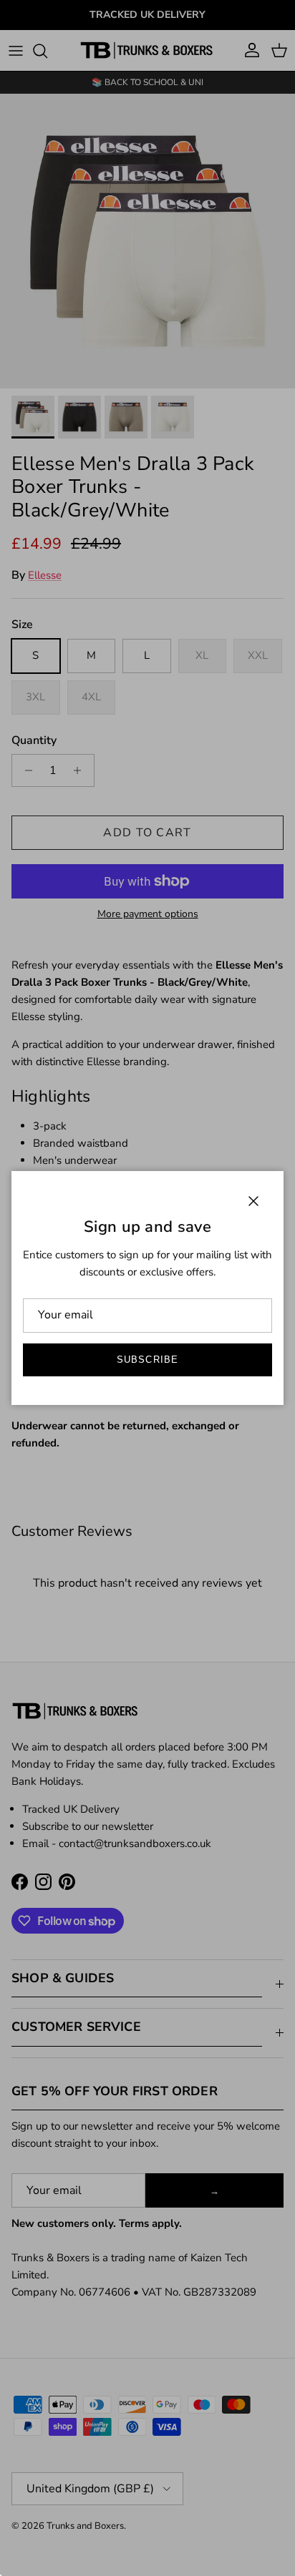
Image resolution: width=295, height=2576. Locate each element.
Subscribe (147, 1360)
